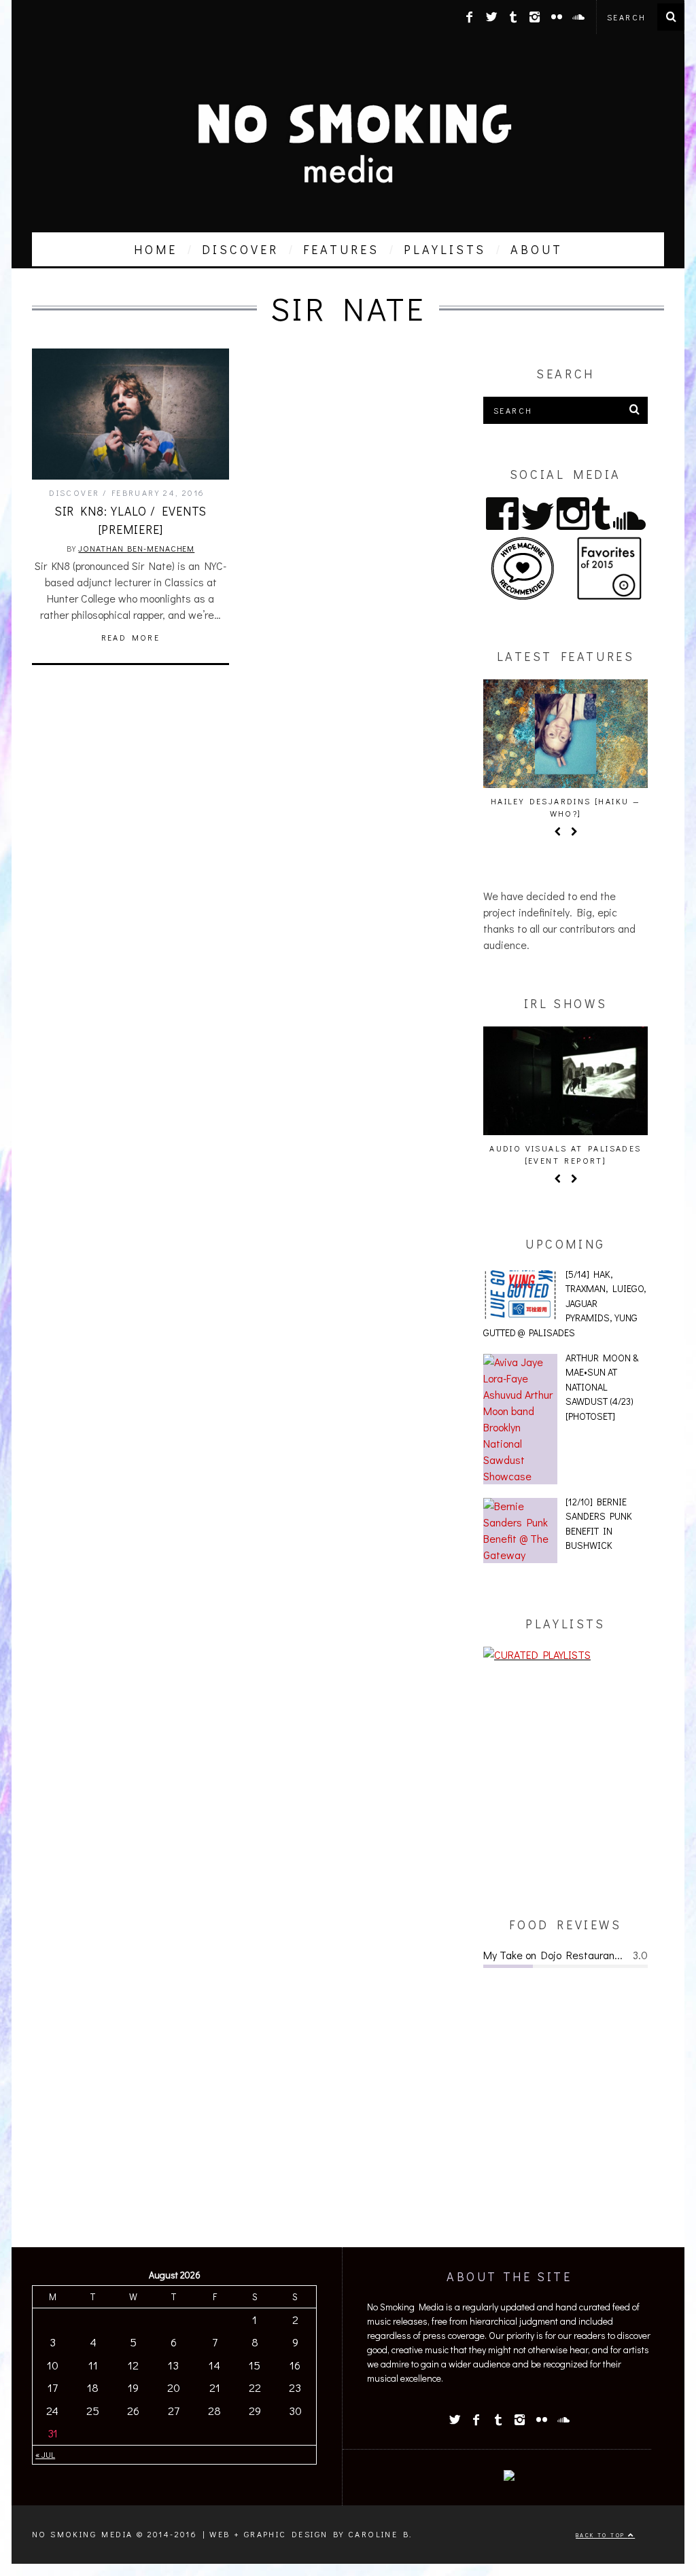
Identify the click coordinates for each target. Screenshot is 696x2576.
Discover (74, 493)
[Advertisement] (565, 1789)
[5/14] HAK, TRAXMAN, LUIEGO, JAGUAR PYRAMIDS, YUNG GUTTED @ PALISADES (565, 1303)
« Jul (45, 2454)
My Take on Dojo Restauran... (553, 1955)
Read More (131, 637)
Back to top (602, 2535)
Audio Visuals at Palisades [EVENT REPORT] (565, 1154)
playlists (445, 249)
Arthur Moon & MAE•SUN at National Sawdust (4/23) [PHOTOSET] (602, 1387)
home (156, 249)
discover (240, 249)
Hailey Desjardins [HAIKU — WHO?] (565, 807)
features (341, 249)
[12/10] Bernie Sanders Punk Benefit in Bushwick (599, 1524)
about (537, 249)
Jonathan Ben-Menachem (136, 548)
